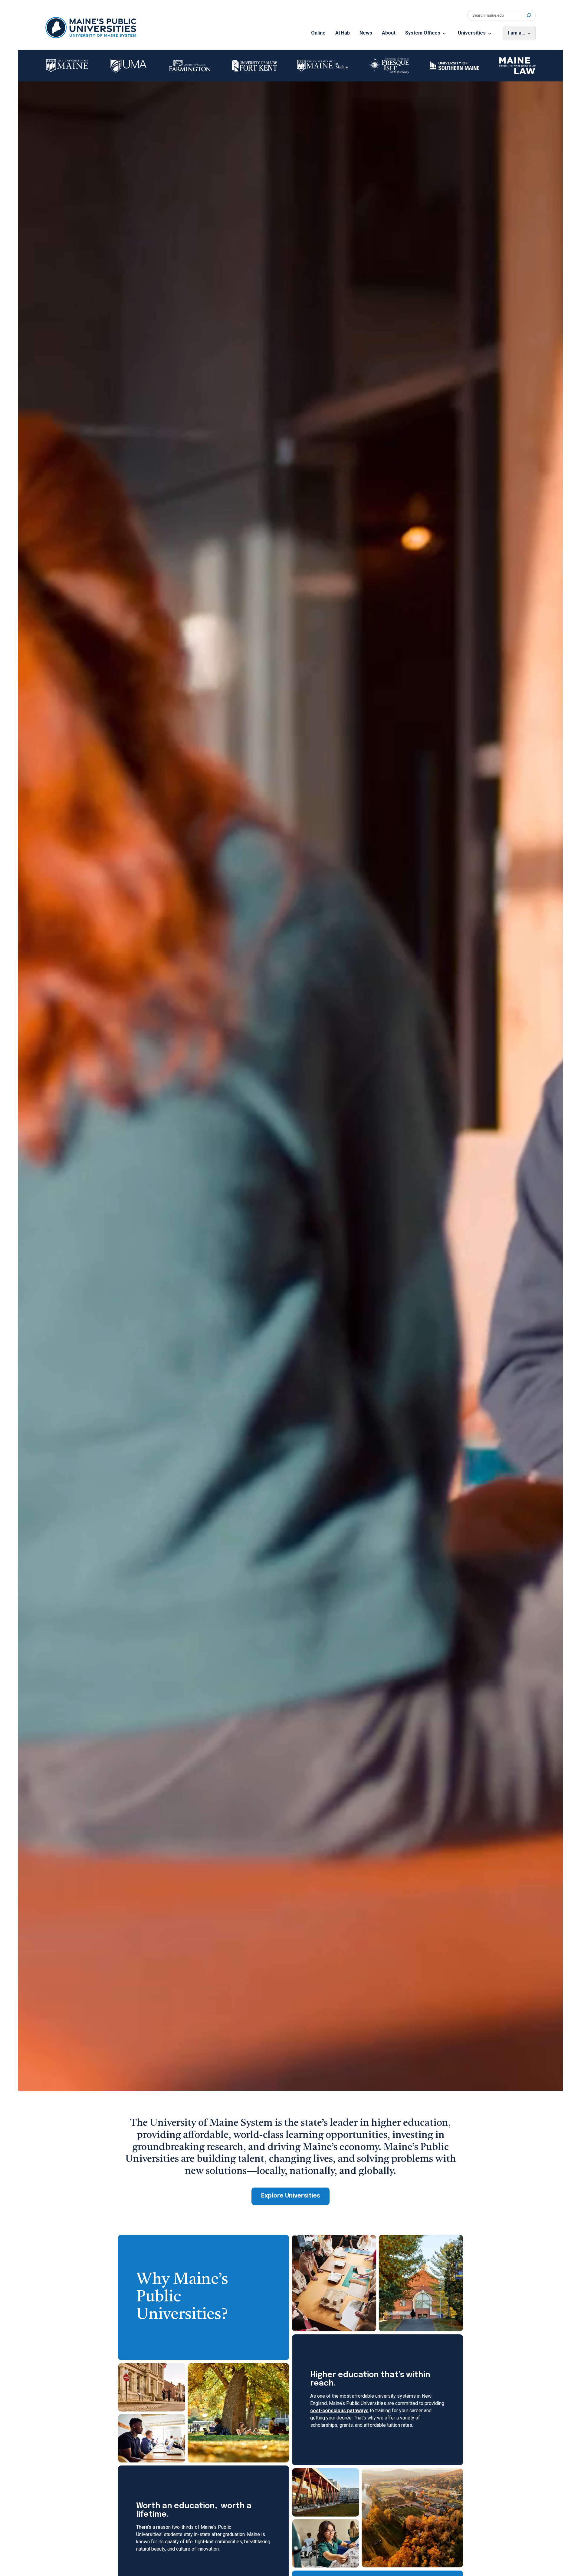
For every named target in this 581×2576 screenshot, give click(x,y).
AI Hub (343, 33)
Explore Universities (291, 2196)
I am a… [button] (517, 33)
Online (318, 33)
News (366, 33)
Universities (472, 33)
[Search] (529, 15)
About (389, 33)
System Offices (423, 33)
